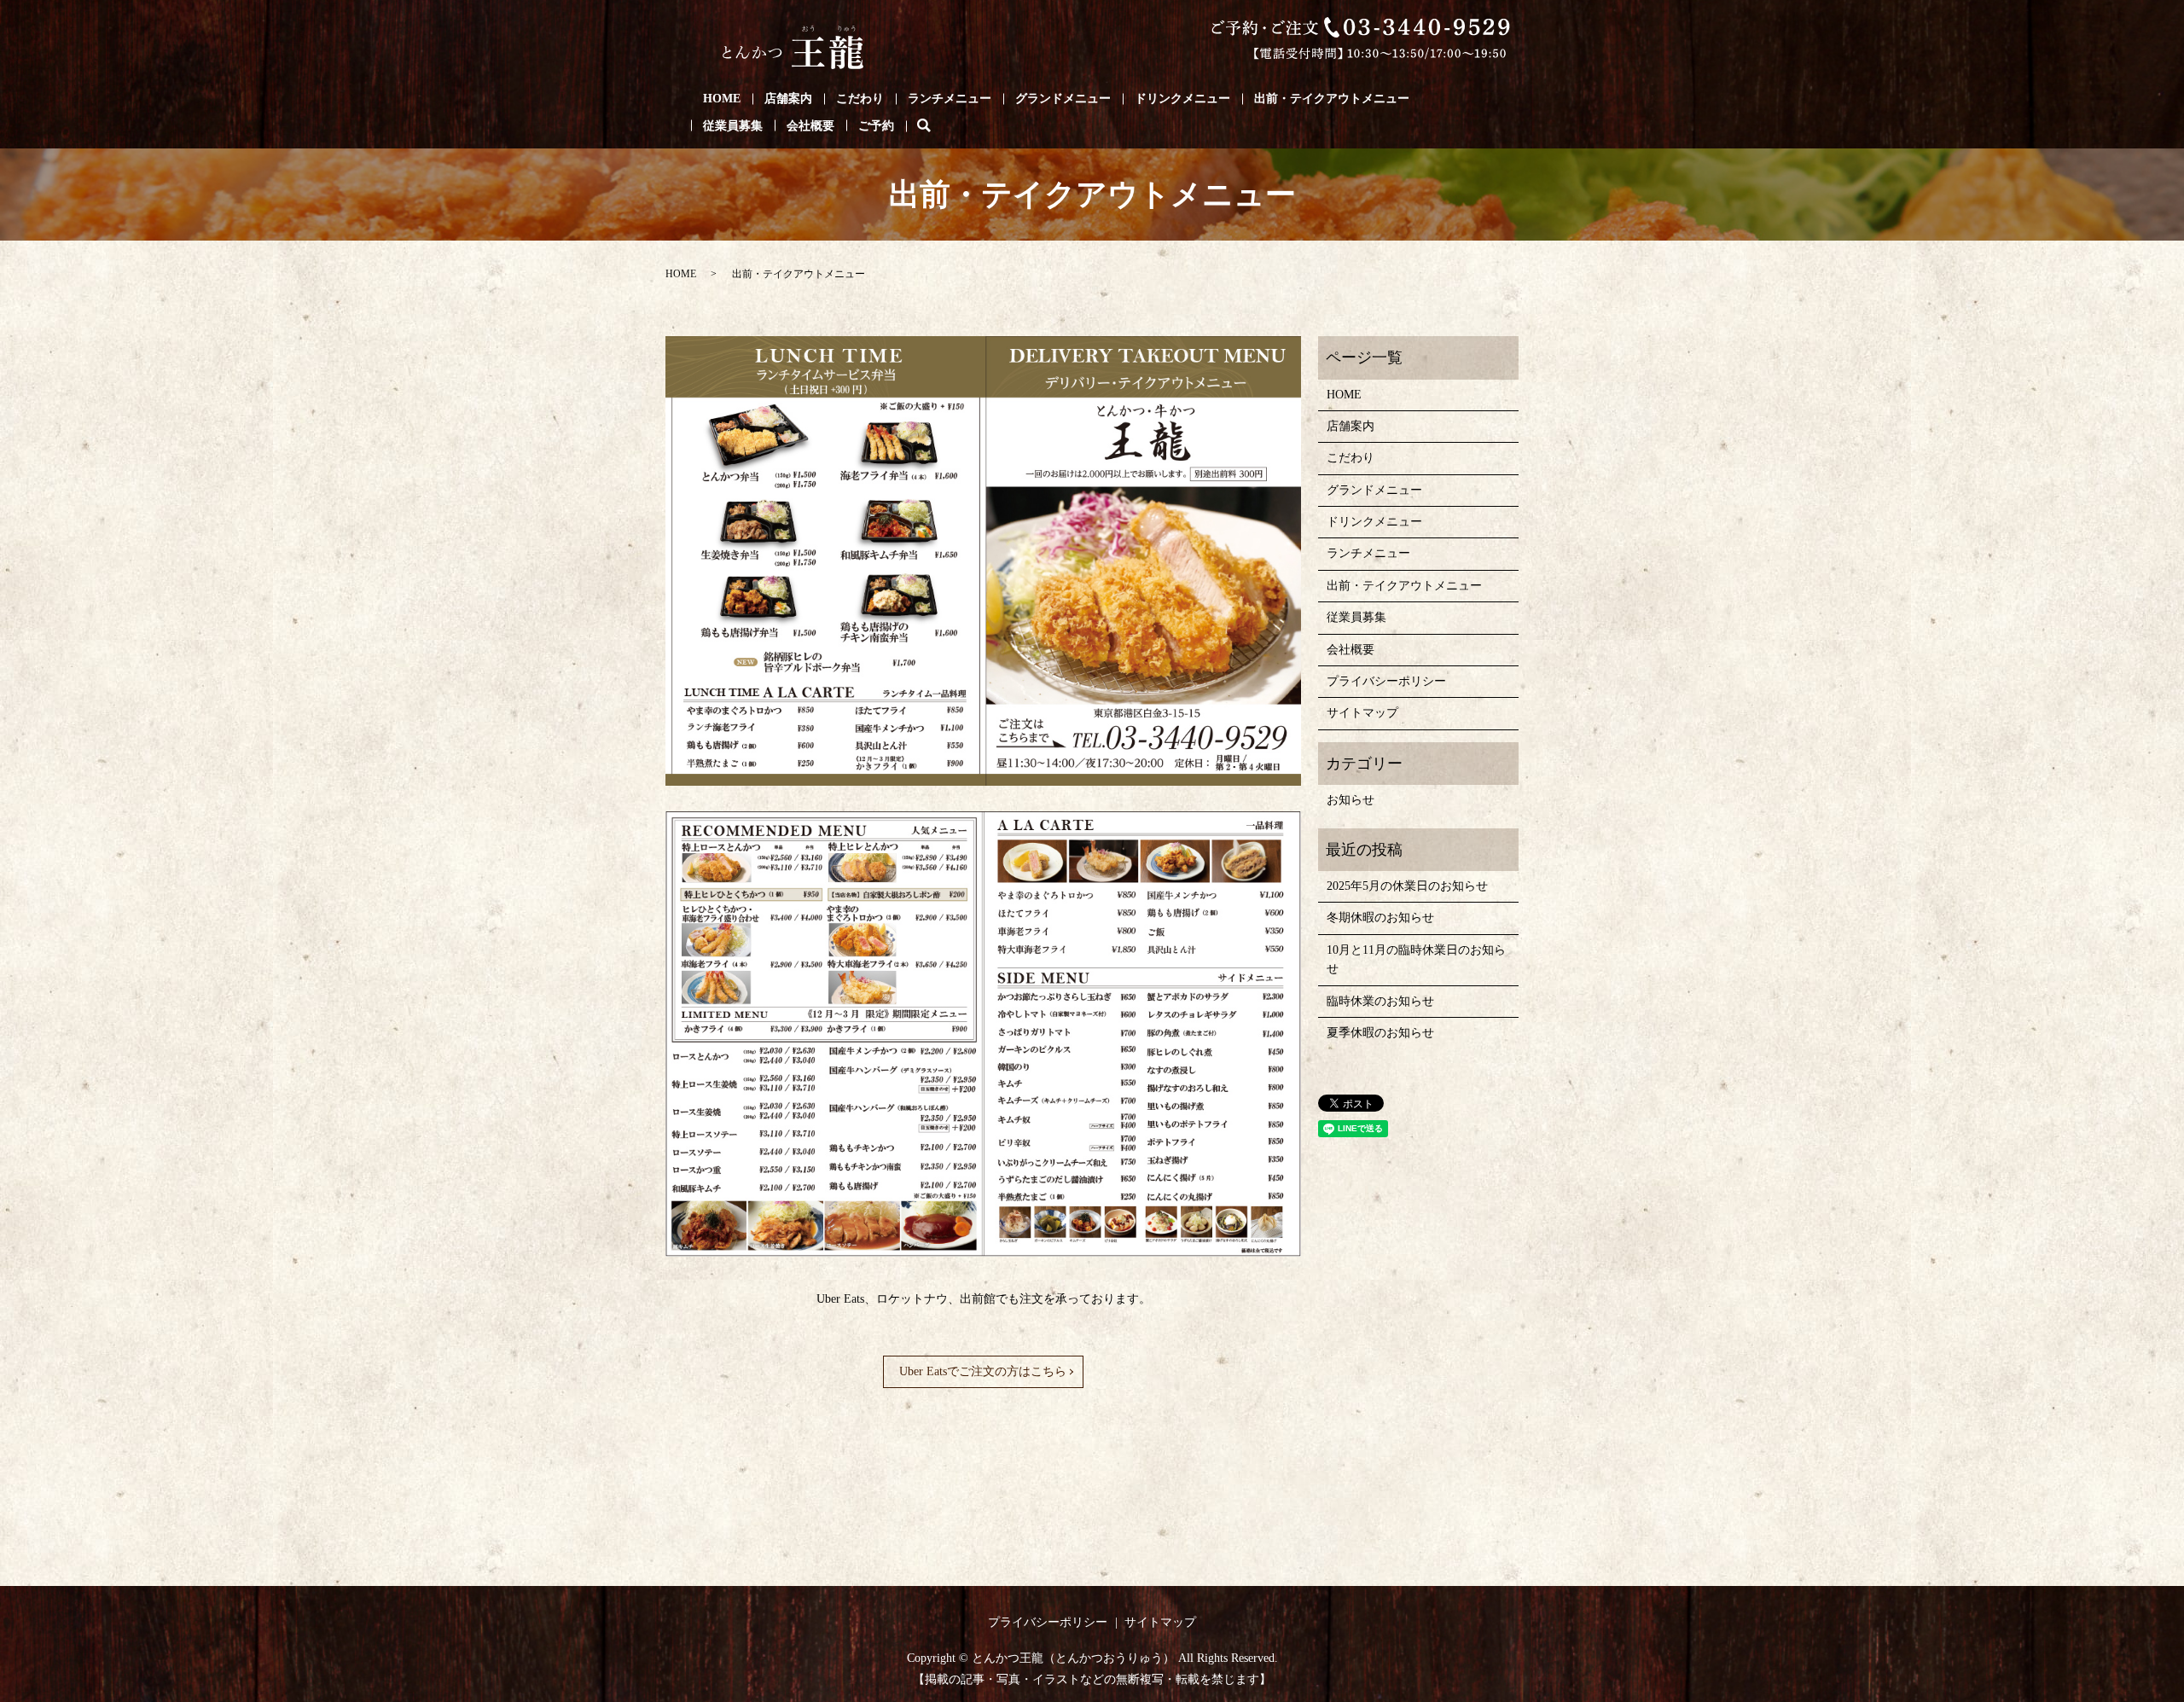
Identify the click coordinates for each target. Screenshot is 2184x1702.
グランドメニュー (1063, 99)
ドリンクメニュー (1182, 99)
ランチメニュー (950, 99)
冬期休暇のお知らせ (1380, 918)
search (936, 126)
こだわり (860, 99)
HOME (722, 99)
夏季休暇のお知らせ (1380, 1033)
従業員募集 (733, 126)
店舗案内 (788, 99)
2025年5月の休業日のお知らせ (1407, 886)
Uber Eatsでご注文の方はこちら (983, 1371)
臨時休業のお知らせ (1380, 1001)
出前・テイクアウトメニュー (1332, 99)
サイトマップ (1362, 713)
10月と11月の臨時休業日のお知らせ (1416, 959)
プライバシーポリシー (1386, 681)
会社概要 (810, 126)
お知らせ (1350, 800)
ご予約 (876, 126)
